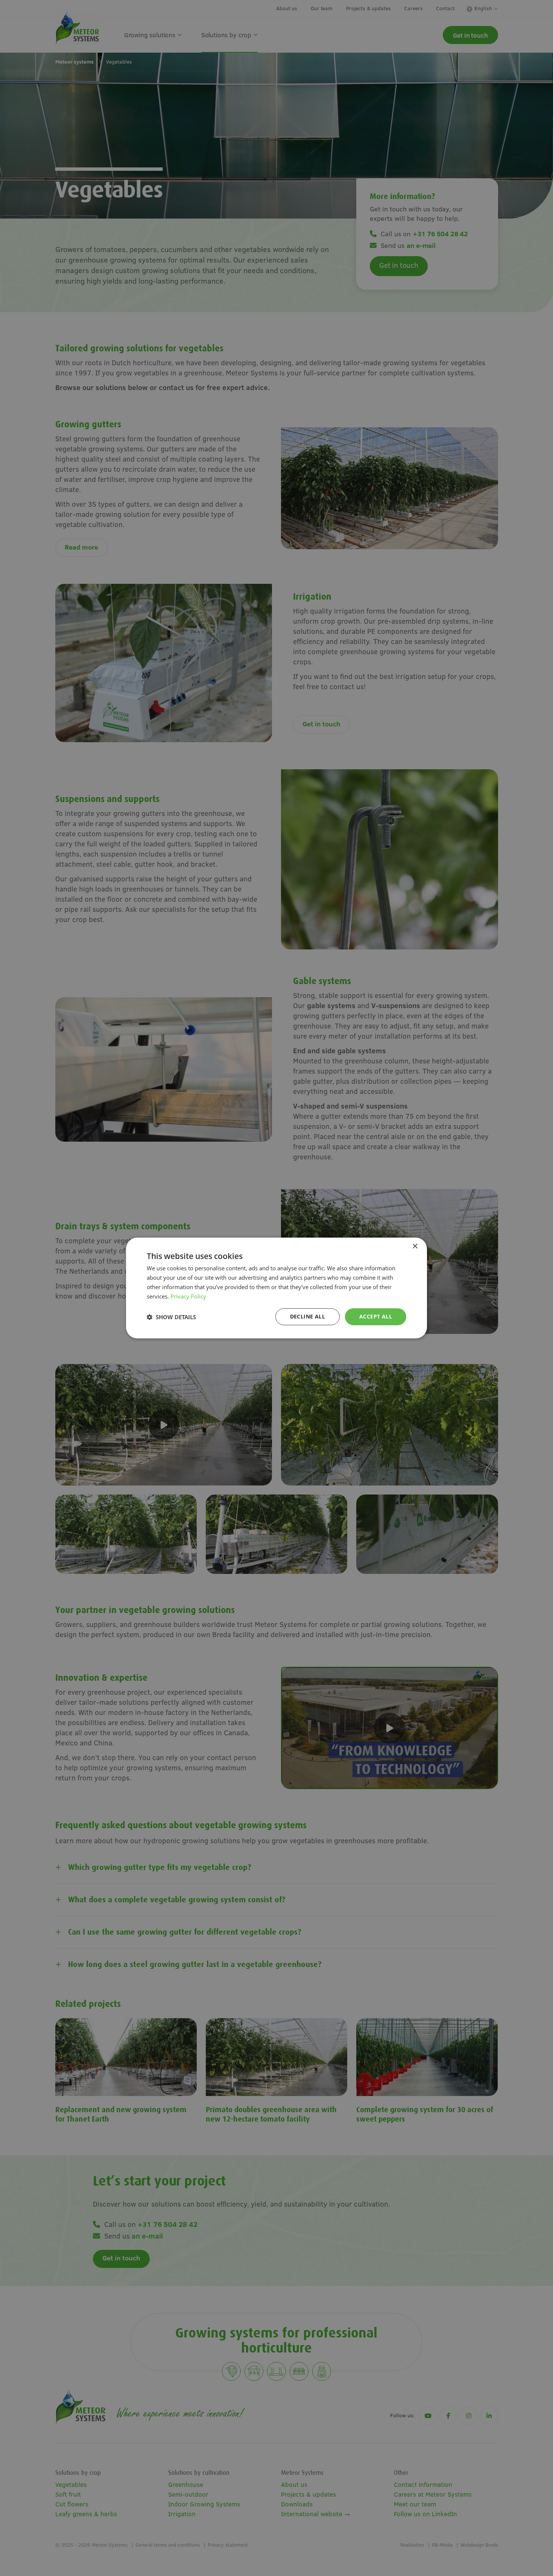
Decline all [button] (308, 1316)
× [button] (415, 1246)
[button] (171, 1317)
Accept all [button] (376, 1316)
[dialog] (276, 1288)
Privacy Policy (188, 1296)
